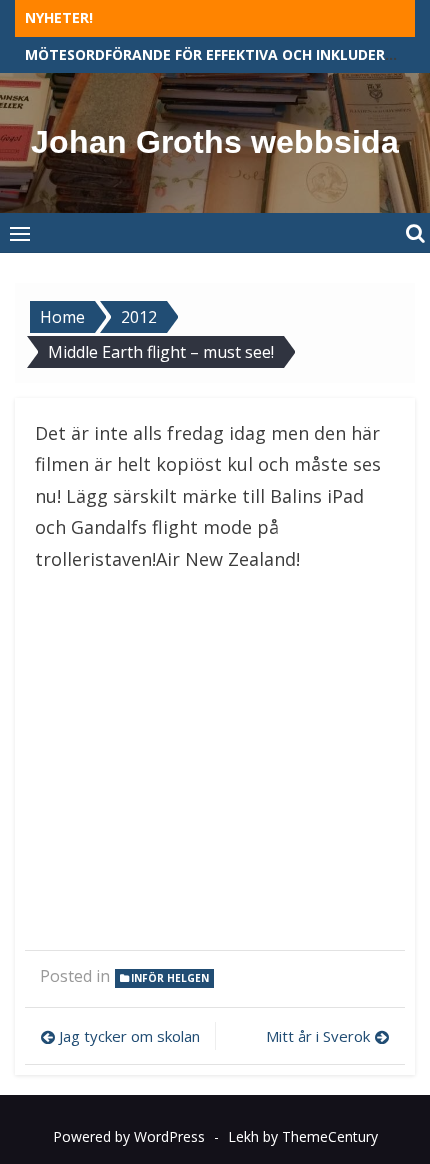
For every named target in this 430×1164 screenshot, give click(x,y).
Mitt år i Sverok (318, 1036)
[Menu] (20, 233)
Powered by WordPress (129, 1136)
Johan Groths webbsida (215, 142)
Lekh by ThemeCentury (303, 1136)
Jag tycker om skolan (129, 1036)
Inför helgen (170, 978)
